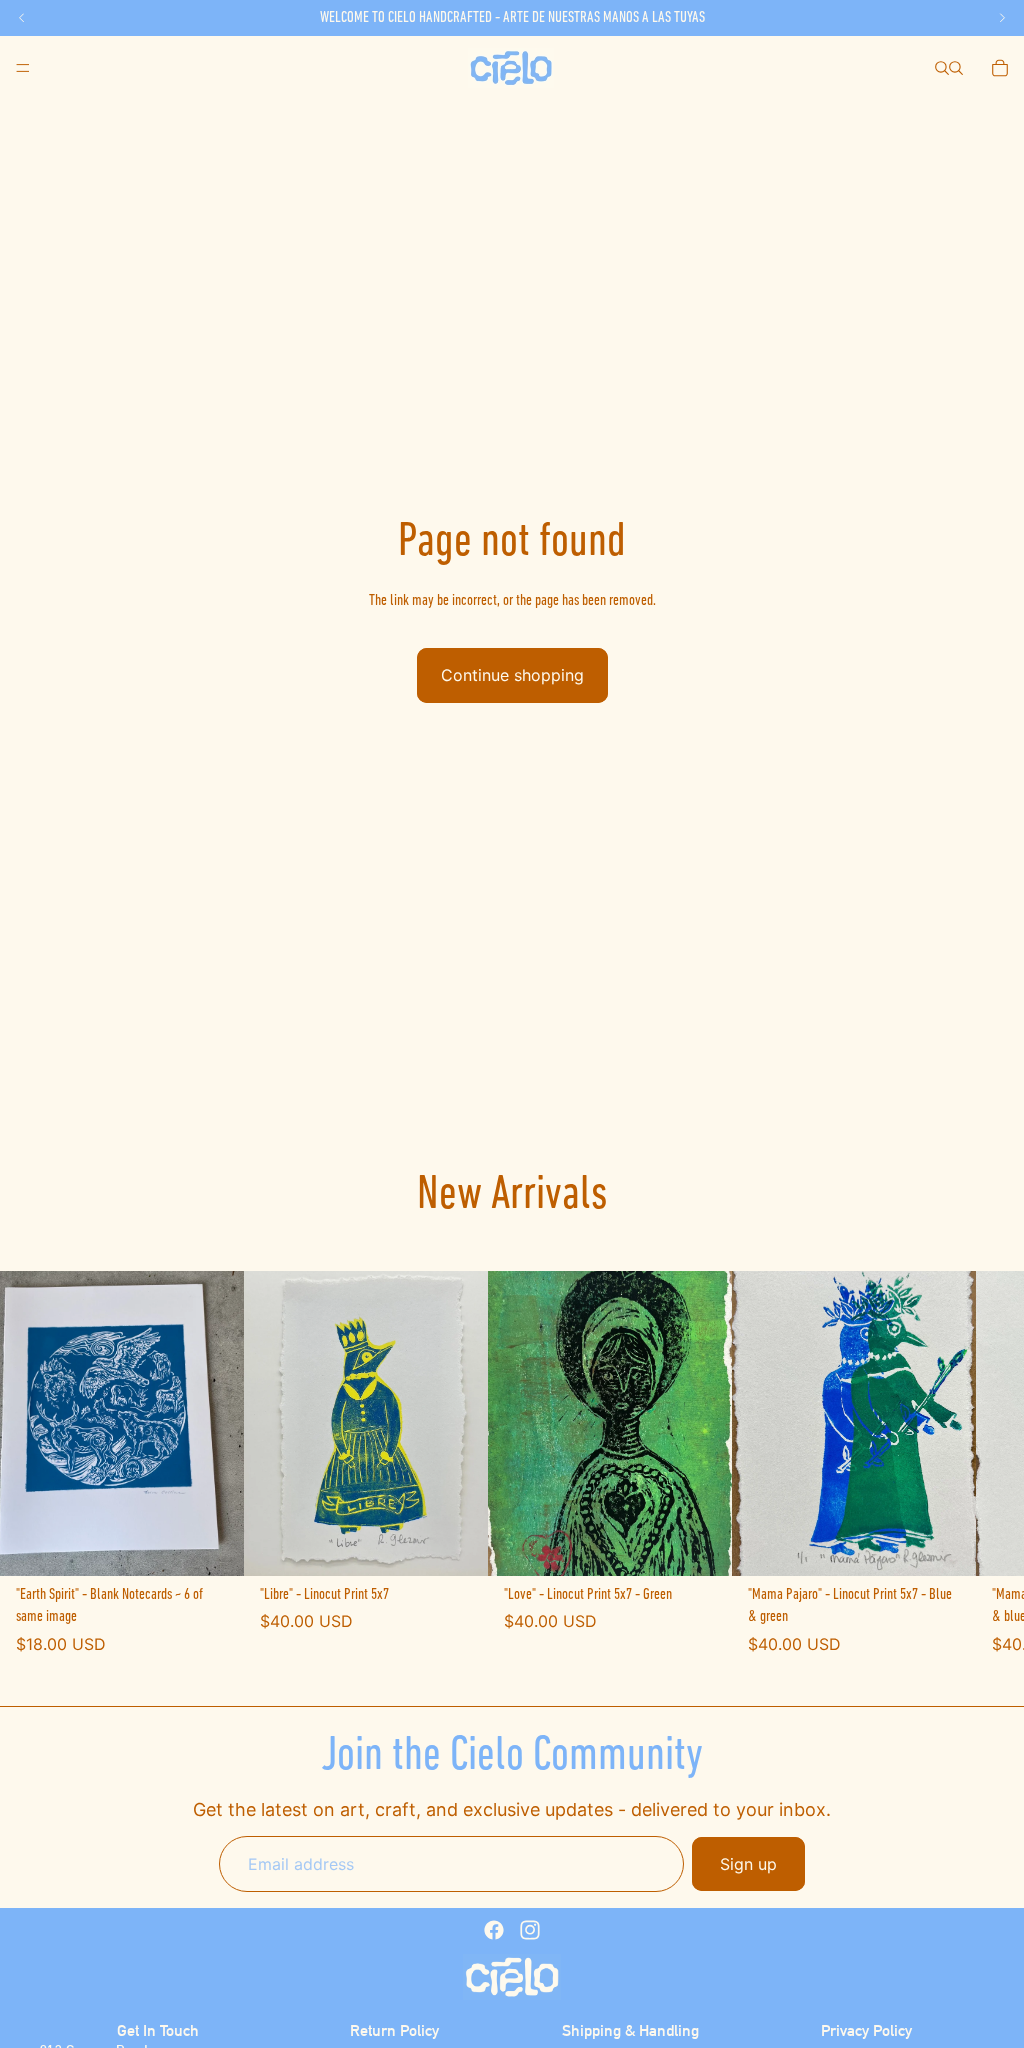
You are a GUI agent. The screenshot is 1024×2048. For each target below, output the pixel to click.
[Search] (942, 68)
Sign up (748, 1864)
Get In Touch (158, 2030)
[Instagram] (530, 1930)
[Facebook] (494, 1930)
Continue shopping (512, 675)
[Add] (213, 1545)
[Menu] (23, 68)
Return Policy (394, 2030)
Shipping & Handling (630, 2030)
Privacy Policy (866, 2030)
